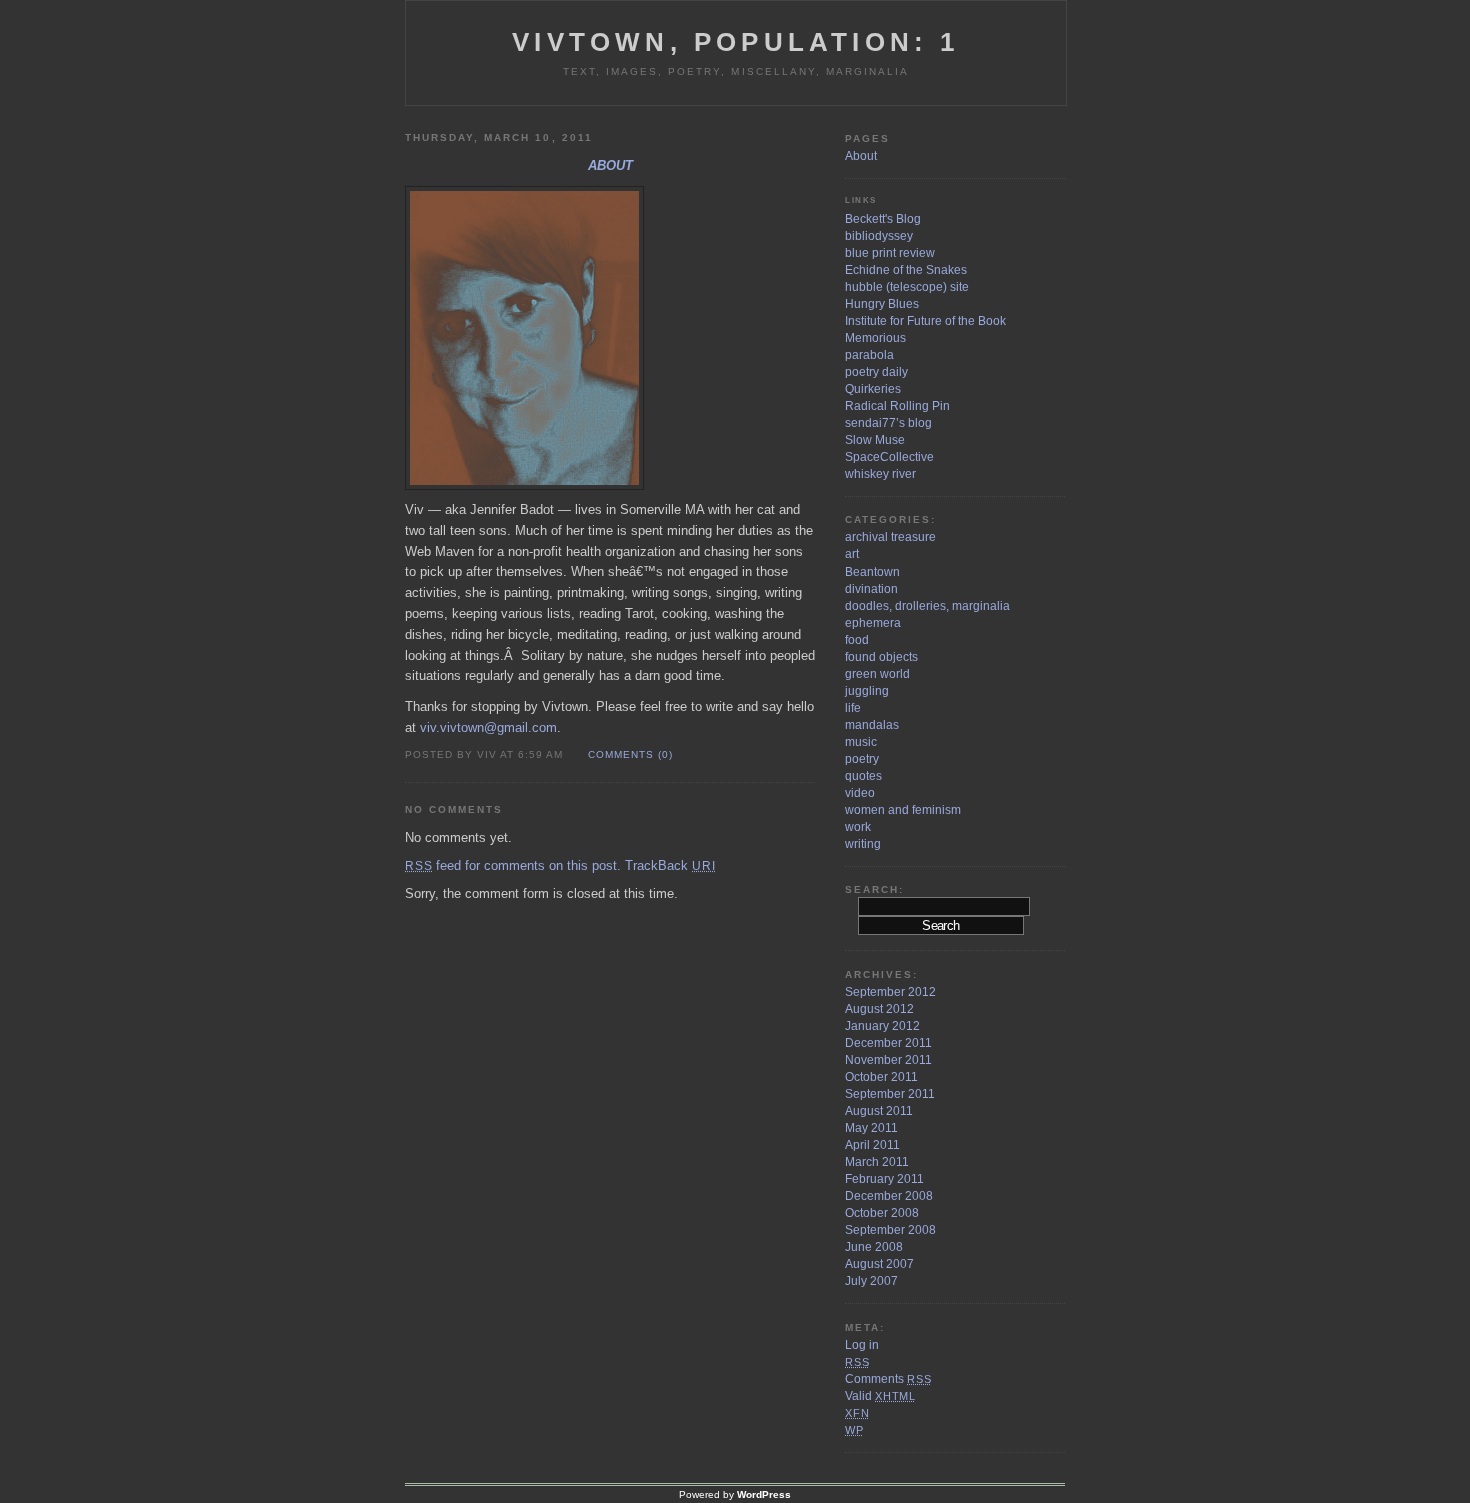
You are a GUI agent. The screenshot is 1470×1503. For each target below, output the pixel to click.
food (857, 640)
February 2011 (884, 1179)
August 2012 (879, 1009)
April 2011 (872, 1145)
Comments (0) (630, 754)
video (860, 793)
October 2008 (882, 1213)
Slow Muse (875, 440)
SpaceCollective (889, 457)
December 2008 (889, 1196)
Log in (862, 1345)
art (852, 554)
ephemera (873, 623)
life (853, 708)
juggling (867, 691)
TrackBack (670, 865)
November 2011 (888, 1060)
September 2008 (890, 1230)
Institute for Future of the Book (925, 321)
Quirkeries (873, 389)
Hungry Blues (882, 304)
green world (877, 674)
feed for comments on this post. (513, 865)
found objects (881, 657)
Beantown (872, 572)
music (861, 742)
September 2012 (890, 992)
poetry (862, 759)
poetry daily (876, 372)
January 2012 (882, 1026)
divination (871, 589)
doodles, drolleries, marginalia (927, 606)
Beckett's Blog (883, 219)
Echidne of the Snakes (906, 270)
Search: (874, 889)
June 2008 (874, 1247)
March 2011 (877, 1162)
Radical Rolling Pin (897, 406)
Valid (880, 1396)
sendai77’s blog (888, 423)
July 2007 (871, 1281)
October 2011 (881, 1077)
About (610, 165)
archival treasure (890, 537)
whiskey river (880, 474)
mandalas (872, 725)
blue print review (890, 253)
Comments (888, 1379)
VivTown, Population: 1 (735, 42)
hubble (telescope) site (907, 287)
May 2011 (871, 1128)
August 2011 (879, 1111)
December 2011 (888, 1043)
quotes (863, 776)
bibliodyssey (879, 236)
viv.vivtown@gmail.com (488, 727)
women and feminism (903, 810)
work (858, 827)
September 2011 (890, 1094)
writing (863, 844)
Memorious (875, 338)
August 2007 (879, 1264)
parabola (869, 355)
